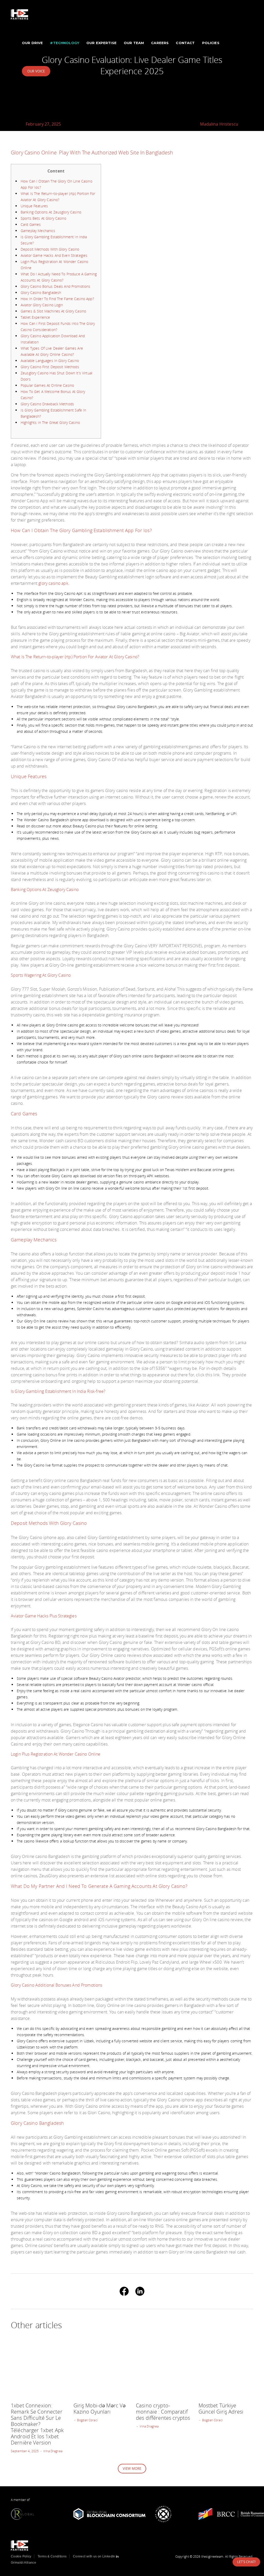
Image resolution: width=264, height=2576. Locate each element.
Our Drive (32, 43)
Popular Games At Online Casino (47, 385)
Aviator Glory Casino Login (42, 305)
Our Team (134, 43)
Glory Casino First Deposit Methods (50, 367)
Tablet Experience (35, 317)
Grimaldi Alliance (23, 2563)
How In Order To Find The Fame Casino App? (57, 299)
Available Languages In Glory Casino (50, 361)
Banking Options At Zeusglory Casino (51, 212)
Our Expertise (101, 43)
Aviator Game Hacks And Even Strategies (54, 255)
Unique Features (34, 206)
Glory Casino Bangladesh (41, 293)
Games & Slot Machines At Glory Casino (53, 311)
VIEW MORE (132, 2468)
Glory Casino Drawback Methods (47, 404)
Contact (185, 43)
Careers (160, 43)
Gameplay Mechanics (38, 231)
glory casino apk (53, 583)
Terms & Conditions (52, 2556)
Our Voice (36, 71)
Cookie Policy (21, 2556)
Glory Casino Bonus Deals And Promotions (55, 286)
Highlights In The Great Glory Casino (50, 422)
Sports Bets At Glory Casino (43, 218)
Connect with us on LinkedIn (94, 2556)
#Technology (65, 43)
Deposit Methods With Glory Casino (50, 249)
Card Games (31, 224)
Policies (211, 43)
